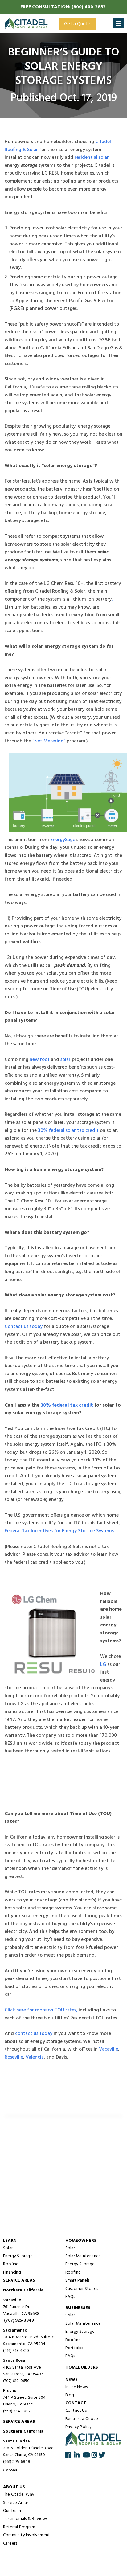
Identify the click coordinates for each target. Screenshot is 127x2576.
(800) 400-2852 (89, 7)
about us (14, 2487)
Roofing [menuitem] (11, 2264)
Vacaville (109, 2049)
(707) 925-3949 (19, 2321)
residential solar (92, 158)
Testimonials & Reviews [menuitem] (25, 2519)
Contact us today (24, 1327)
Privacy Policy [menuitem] (79, 2427)
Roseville (14, 2057)
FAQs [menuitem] (70, 2297)
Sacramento (15, 2331)
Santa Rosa (14, 2361)
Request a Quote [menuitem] (82, 2419)
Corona (10, 2471)
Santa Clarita (16, 2442)
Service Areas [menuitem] (16, 2503)
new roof (40, 1060)
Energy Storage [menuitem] (18, 2256)
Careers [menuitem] (10, 2544)
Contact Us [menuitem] (76, 2411)
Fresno (10, 2391)
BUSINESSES (78, 2308)
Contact (76, 2403)
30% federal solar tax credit (68, 1131)
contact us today (34, 2034)
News (72, 2380)
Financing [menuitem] (12, 2273)
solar (66, 1060)
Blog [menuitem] (70, 2395)
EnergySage (63, 840)
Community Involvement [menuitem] (27, 2535)
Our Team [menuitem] (12, 2511)
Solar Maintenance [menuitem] (83, 2256)
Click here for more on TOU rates (40, 2010)
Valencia (35, 2057)
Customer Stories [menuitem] (82, 2289)
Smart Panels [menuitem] (77, 2281)
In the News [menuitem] (76, 2387)
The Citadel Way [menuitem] (19, 2495)
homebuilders (82, 2367)
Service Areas (19, 2281)
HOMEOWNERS (81, 2241)
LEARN (10, 2241)
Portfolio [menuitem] (74, 2348)
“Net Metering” (49, 741)
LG (103, 1665)
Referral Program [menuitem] (19, 2527)
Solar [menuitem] (8, 2248)
